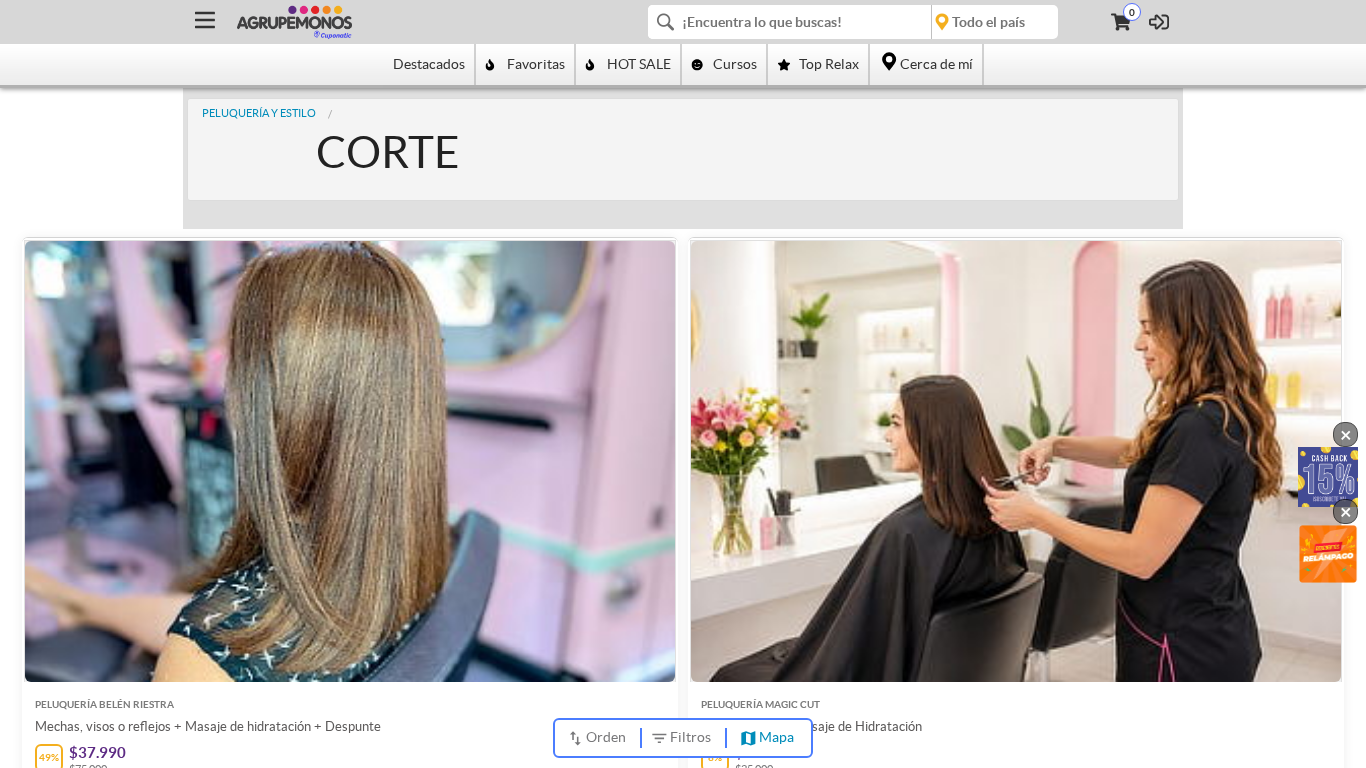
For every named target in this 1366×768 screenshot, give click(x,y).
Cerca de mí (936, 64)
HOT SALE (639, 64)
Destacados (429, 64)
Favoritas (536, 64)
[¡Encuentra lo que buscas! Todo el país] (853, 22)
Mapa (776, 737)
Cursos (735, 64)
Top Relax (829, 64)
